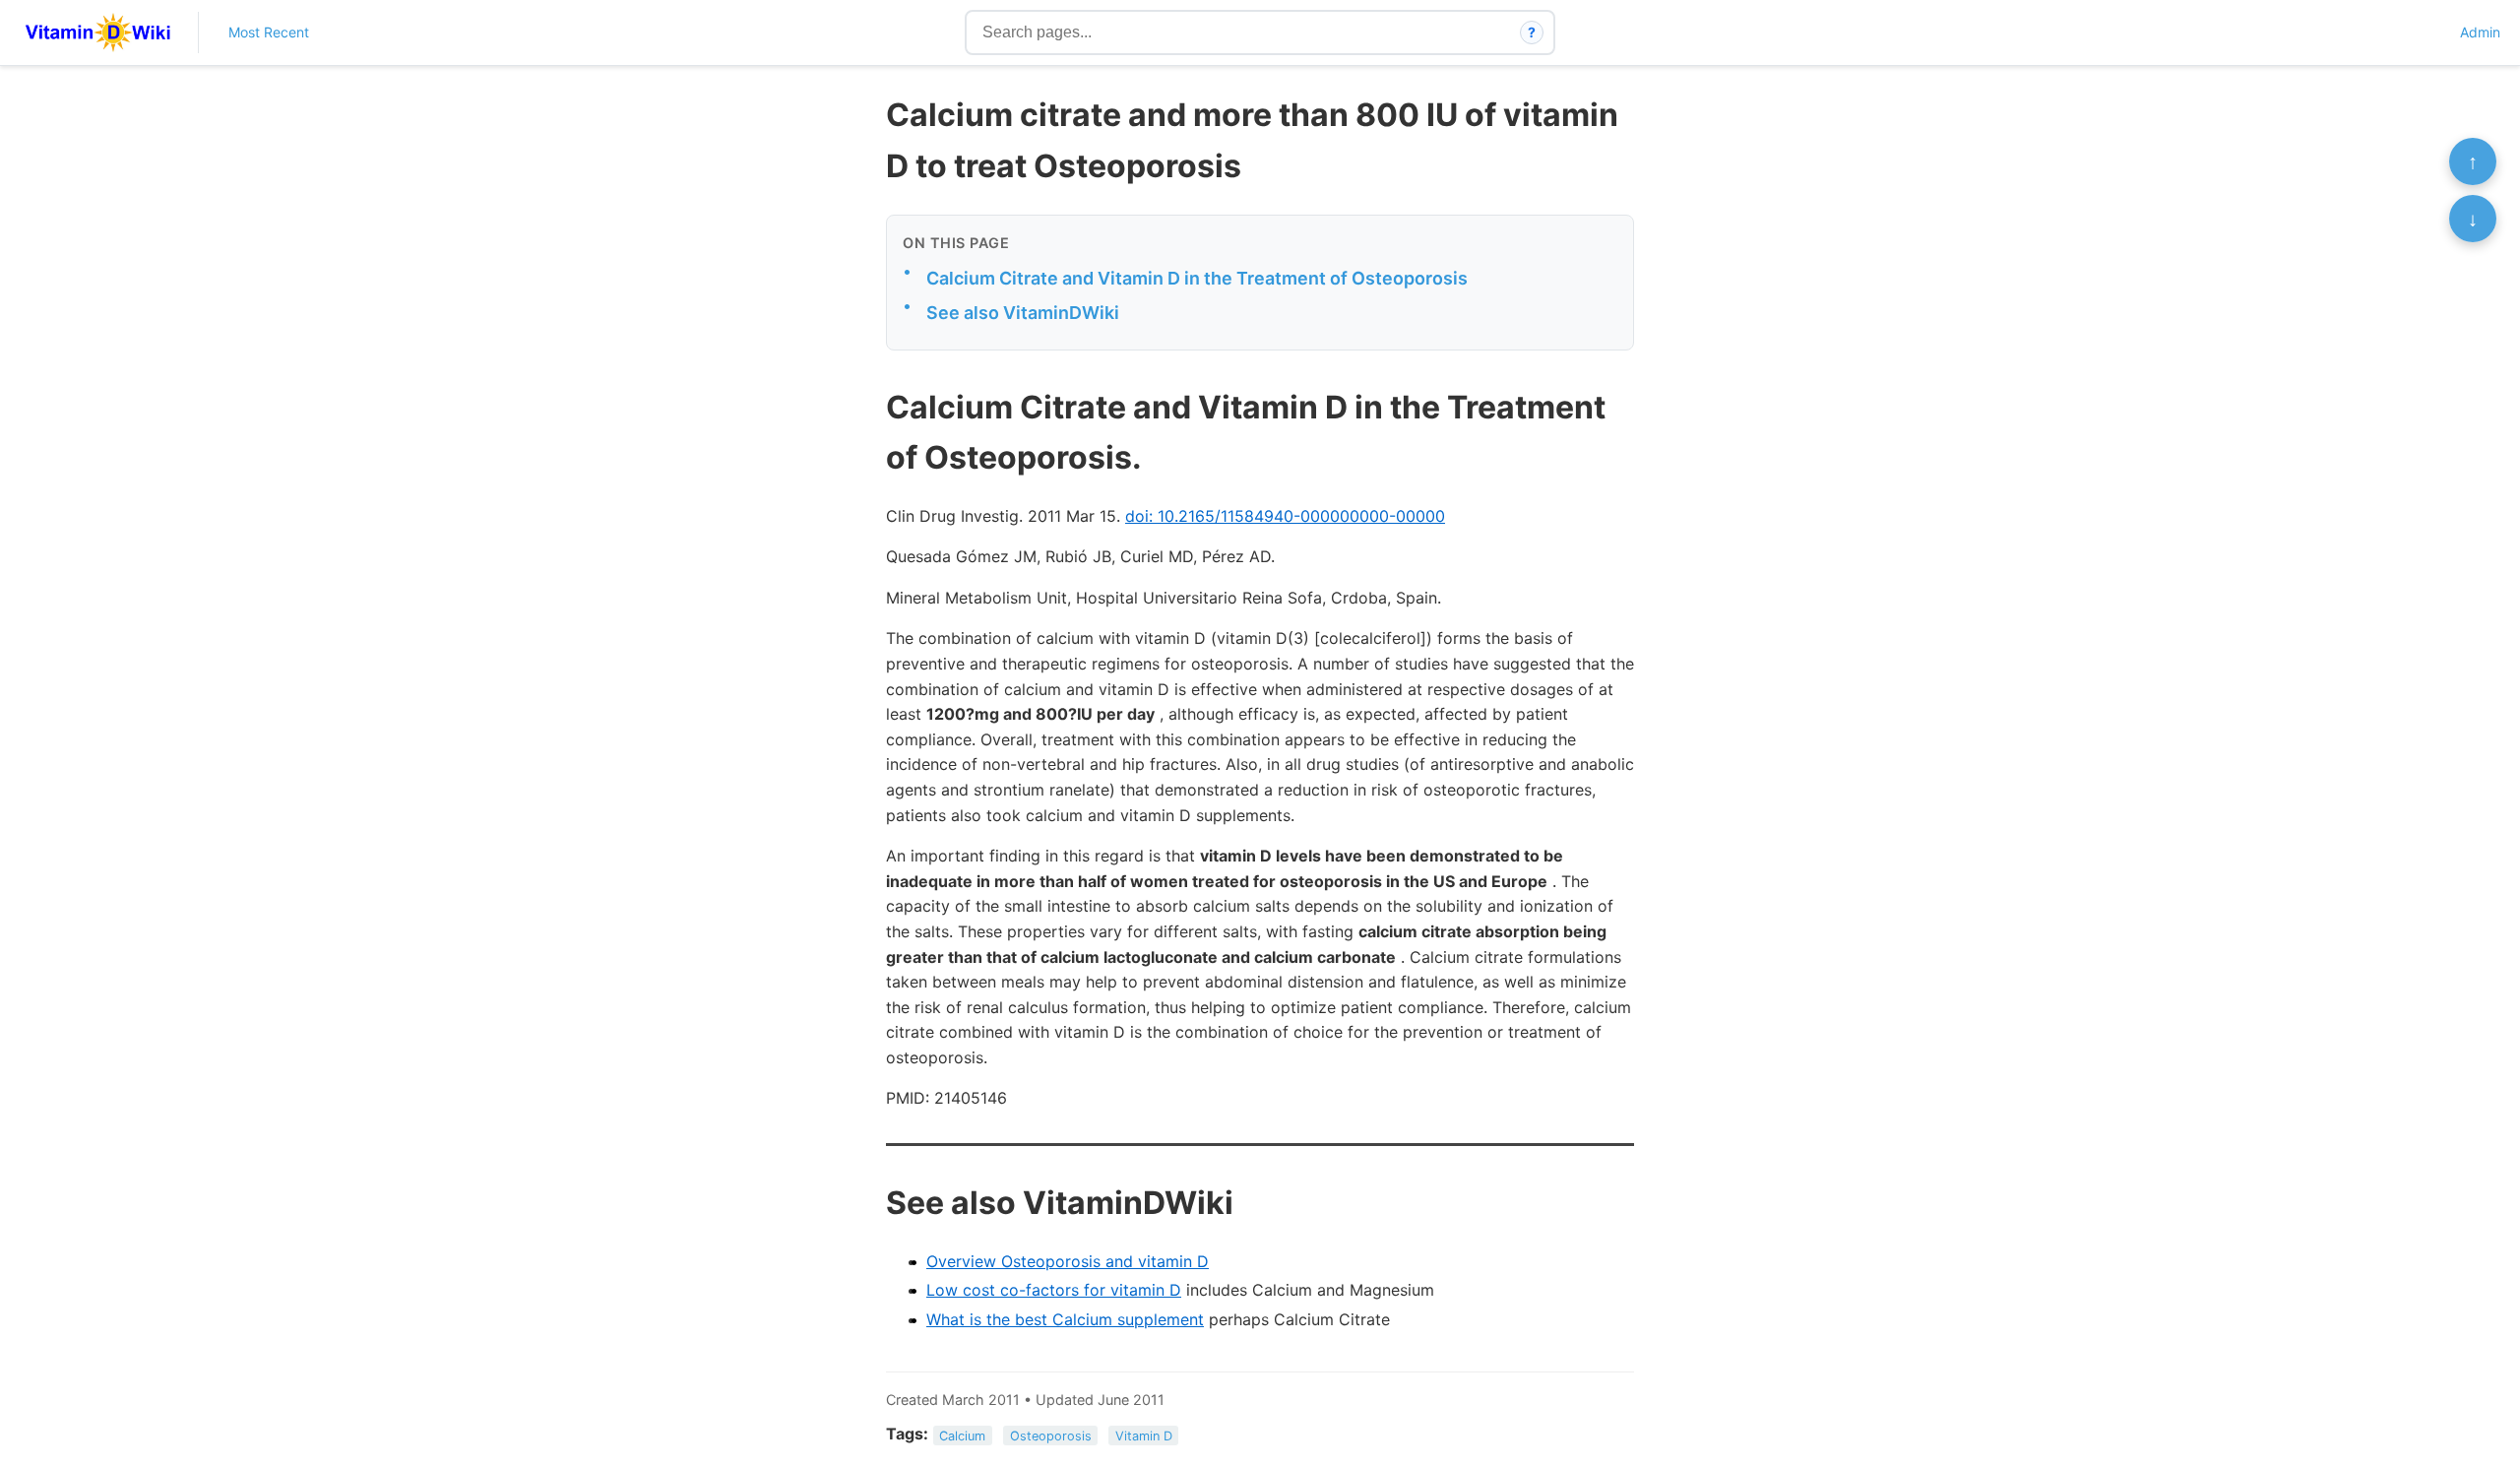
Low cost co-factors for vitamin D (1054, 1290)
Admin (2480, 32)
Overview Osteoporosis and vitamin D (1068, 1261)
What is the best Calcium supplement (1065, 1319)
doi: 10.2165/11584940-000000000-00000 (1285, 516)
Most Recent (269, 32)
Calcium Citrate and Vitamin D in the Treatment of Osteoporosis (1197, 278)
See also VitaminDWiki (1023, 313)
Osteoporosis (1051, 1435)
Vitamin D (1144, 1435)
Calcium (962, 1435)
